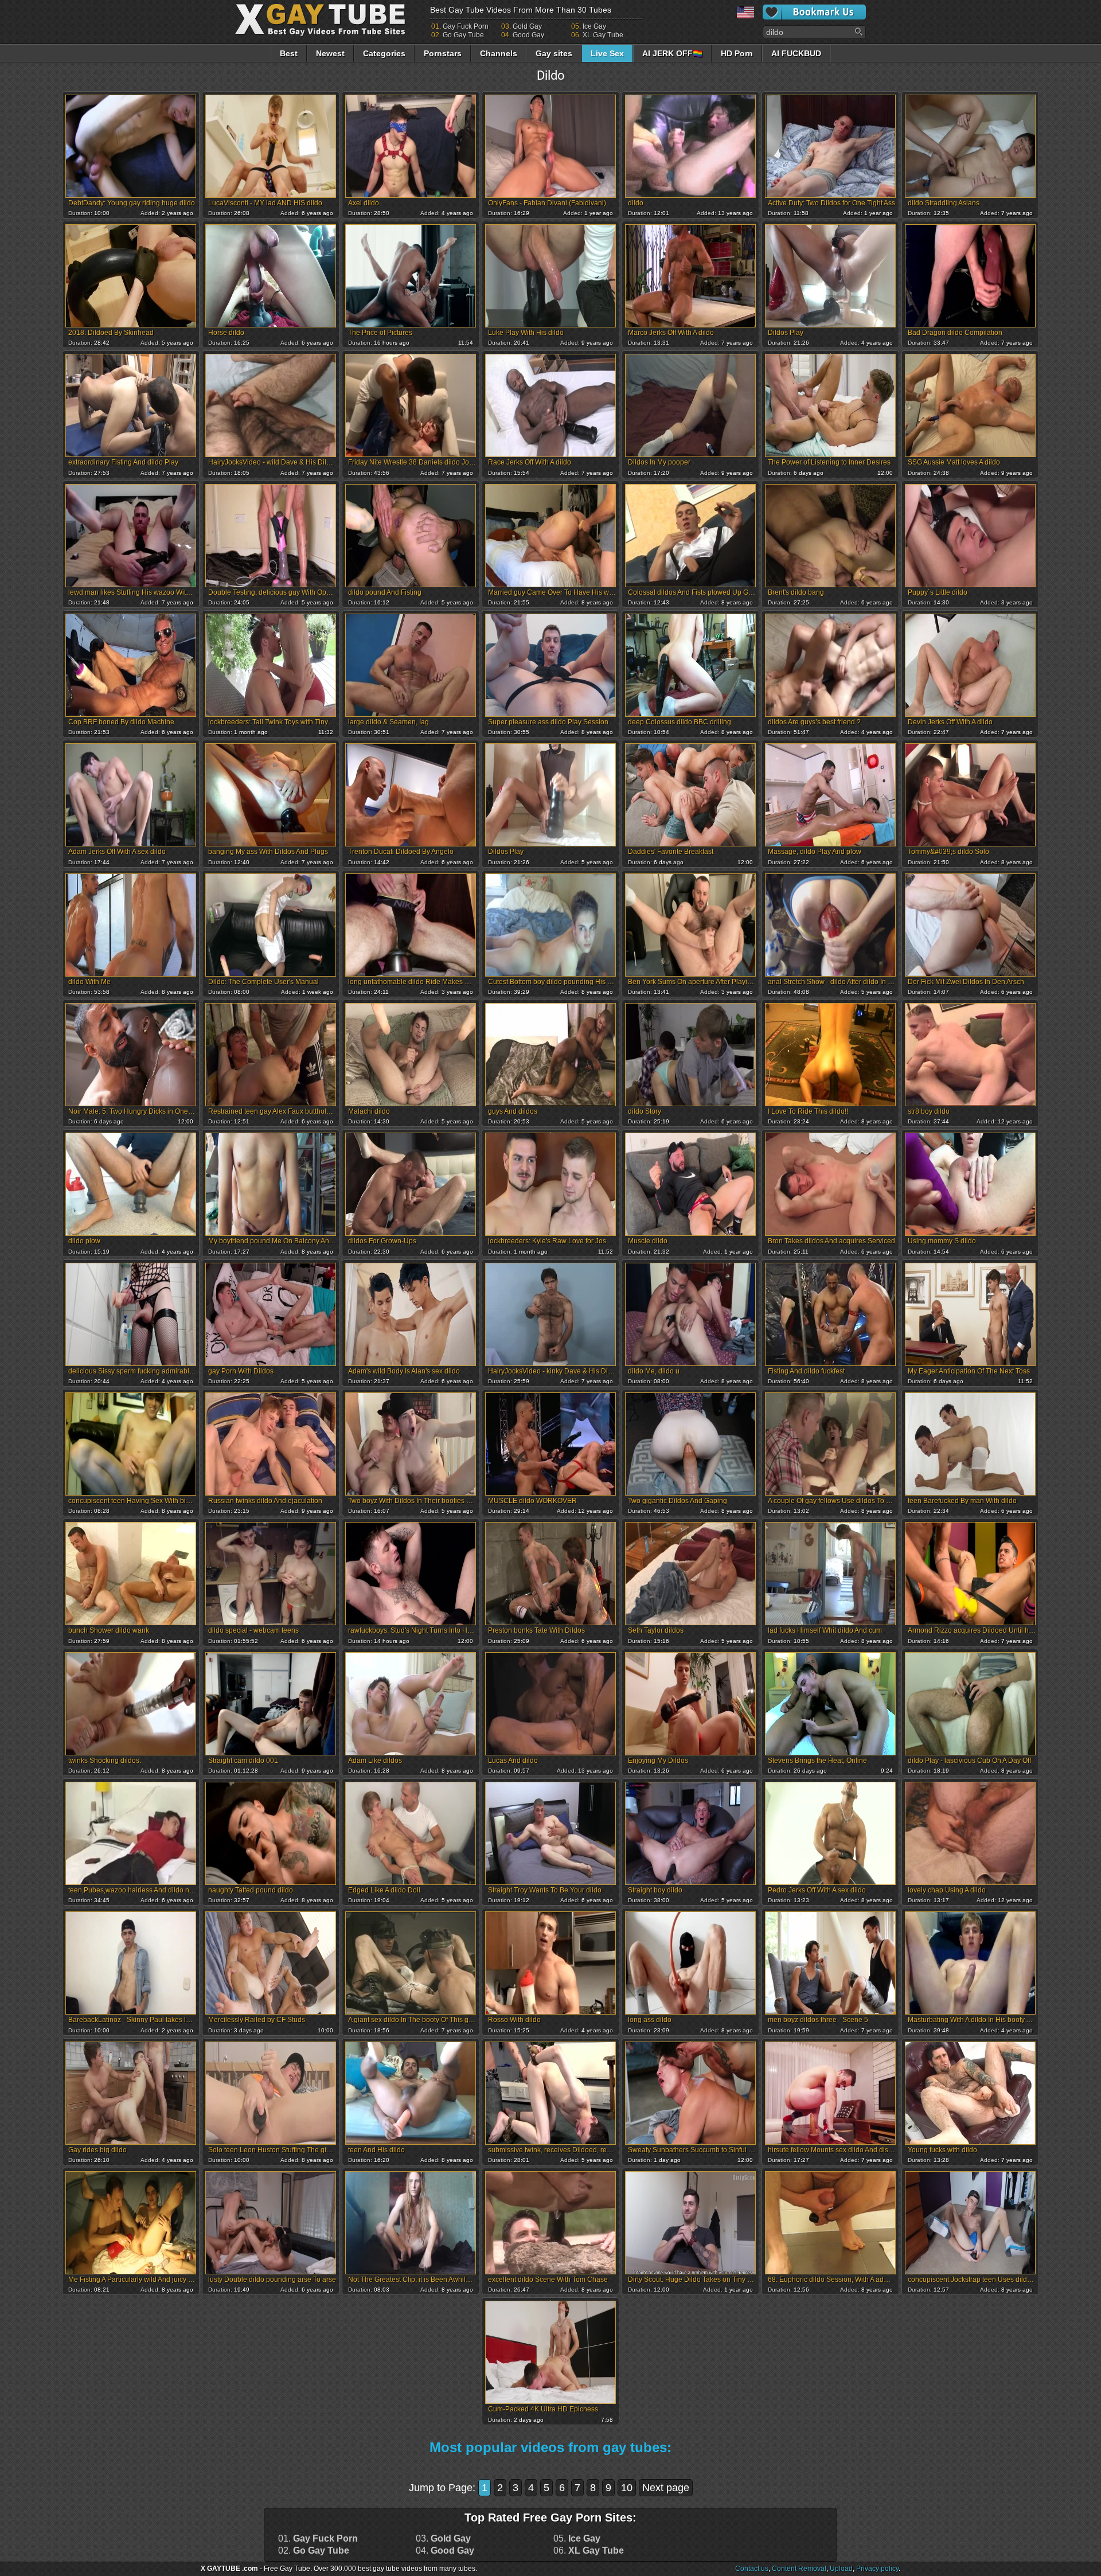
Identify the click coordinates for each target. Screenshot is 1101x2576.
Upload (841, 2569)
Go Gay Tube (463, 35)
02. (314, 2551)
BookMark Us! (814, 12)
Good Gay (528, 35)
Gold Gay (527, 26)
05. (577, 2539)
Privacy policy (877, 2569)
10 (627, 2488)
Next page (666, 2488)
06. (589, 2551)
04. (445, 2551)
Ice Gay (594, 26)
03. (443, 2539)
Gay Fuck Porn (466, 26)
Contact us (752, 2569)
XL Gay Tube (603, 35)
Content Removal (799, 2569)
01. (318, 2539)
